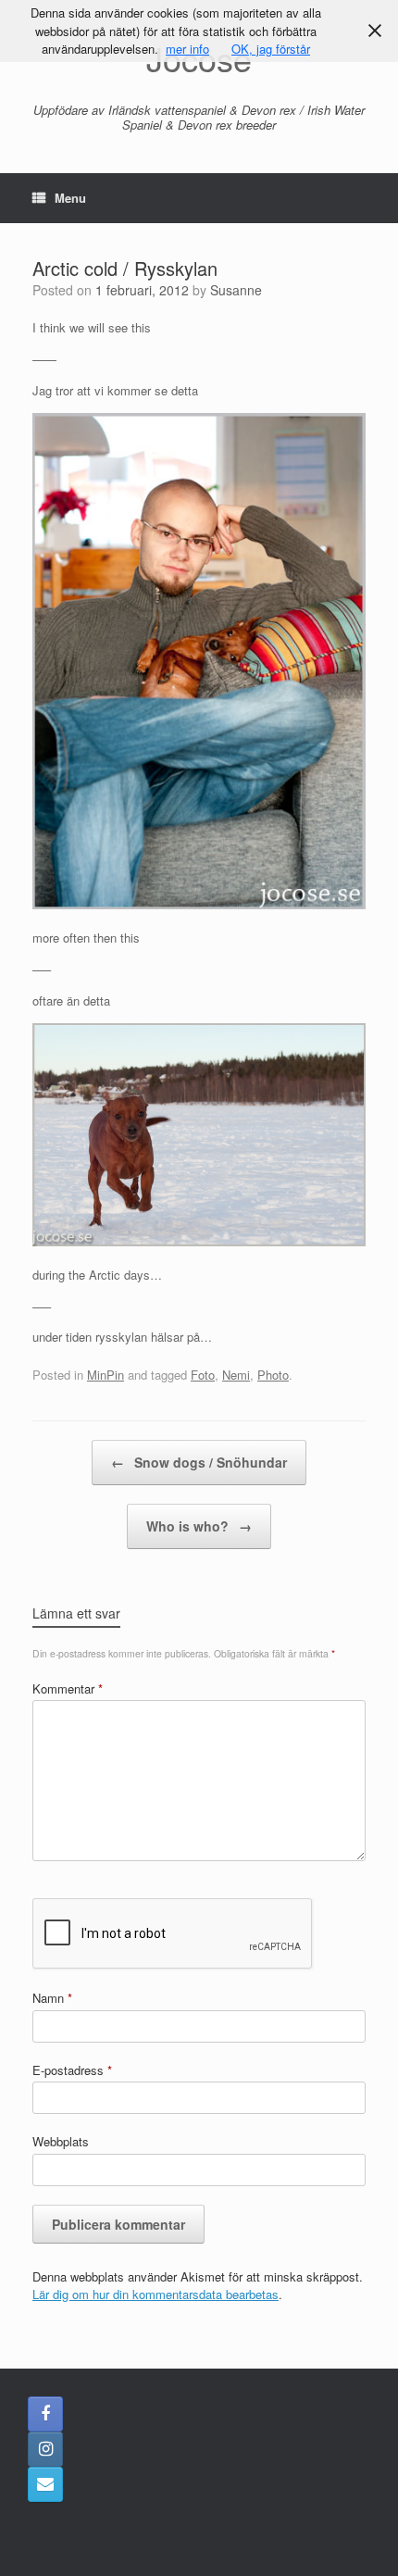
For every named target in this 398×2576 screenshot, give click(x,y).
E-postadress (72, 2070)
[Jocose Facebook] (45, 2414)
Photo (273, 1375)
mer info (187, 49)
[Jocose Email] (45, 2484)
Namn (52, 1998)
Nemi (236, 1375)
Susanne (236, 290)
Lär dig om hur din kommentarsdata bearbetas (155, 2294)
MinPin (106, 1375)
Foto (203, 1375)
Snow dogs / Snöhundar (199, 1462)
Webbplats (61, 2141)
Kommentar (68, 1688)
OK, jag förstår (271, 49)
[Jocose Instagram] (45, 2449)
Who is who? (199, 1526)
